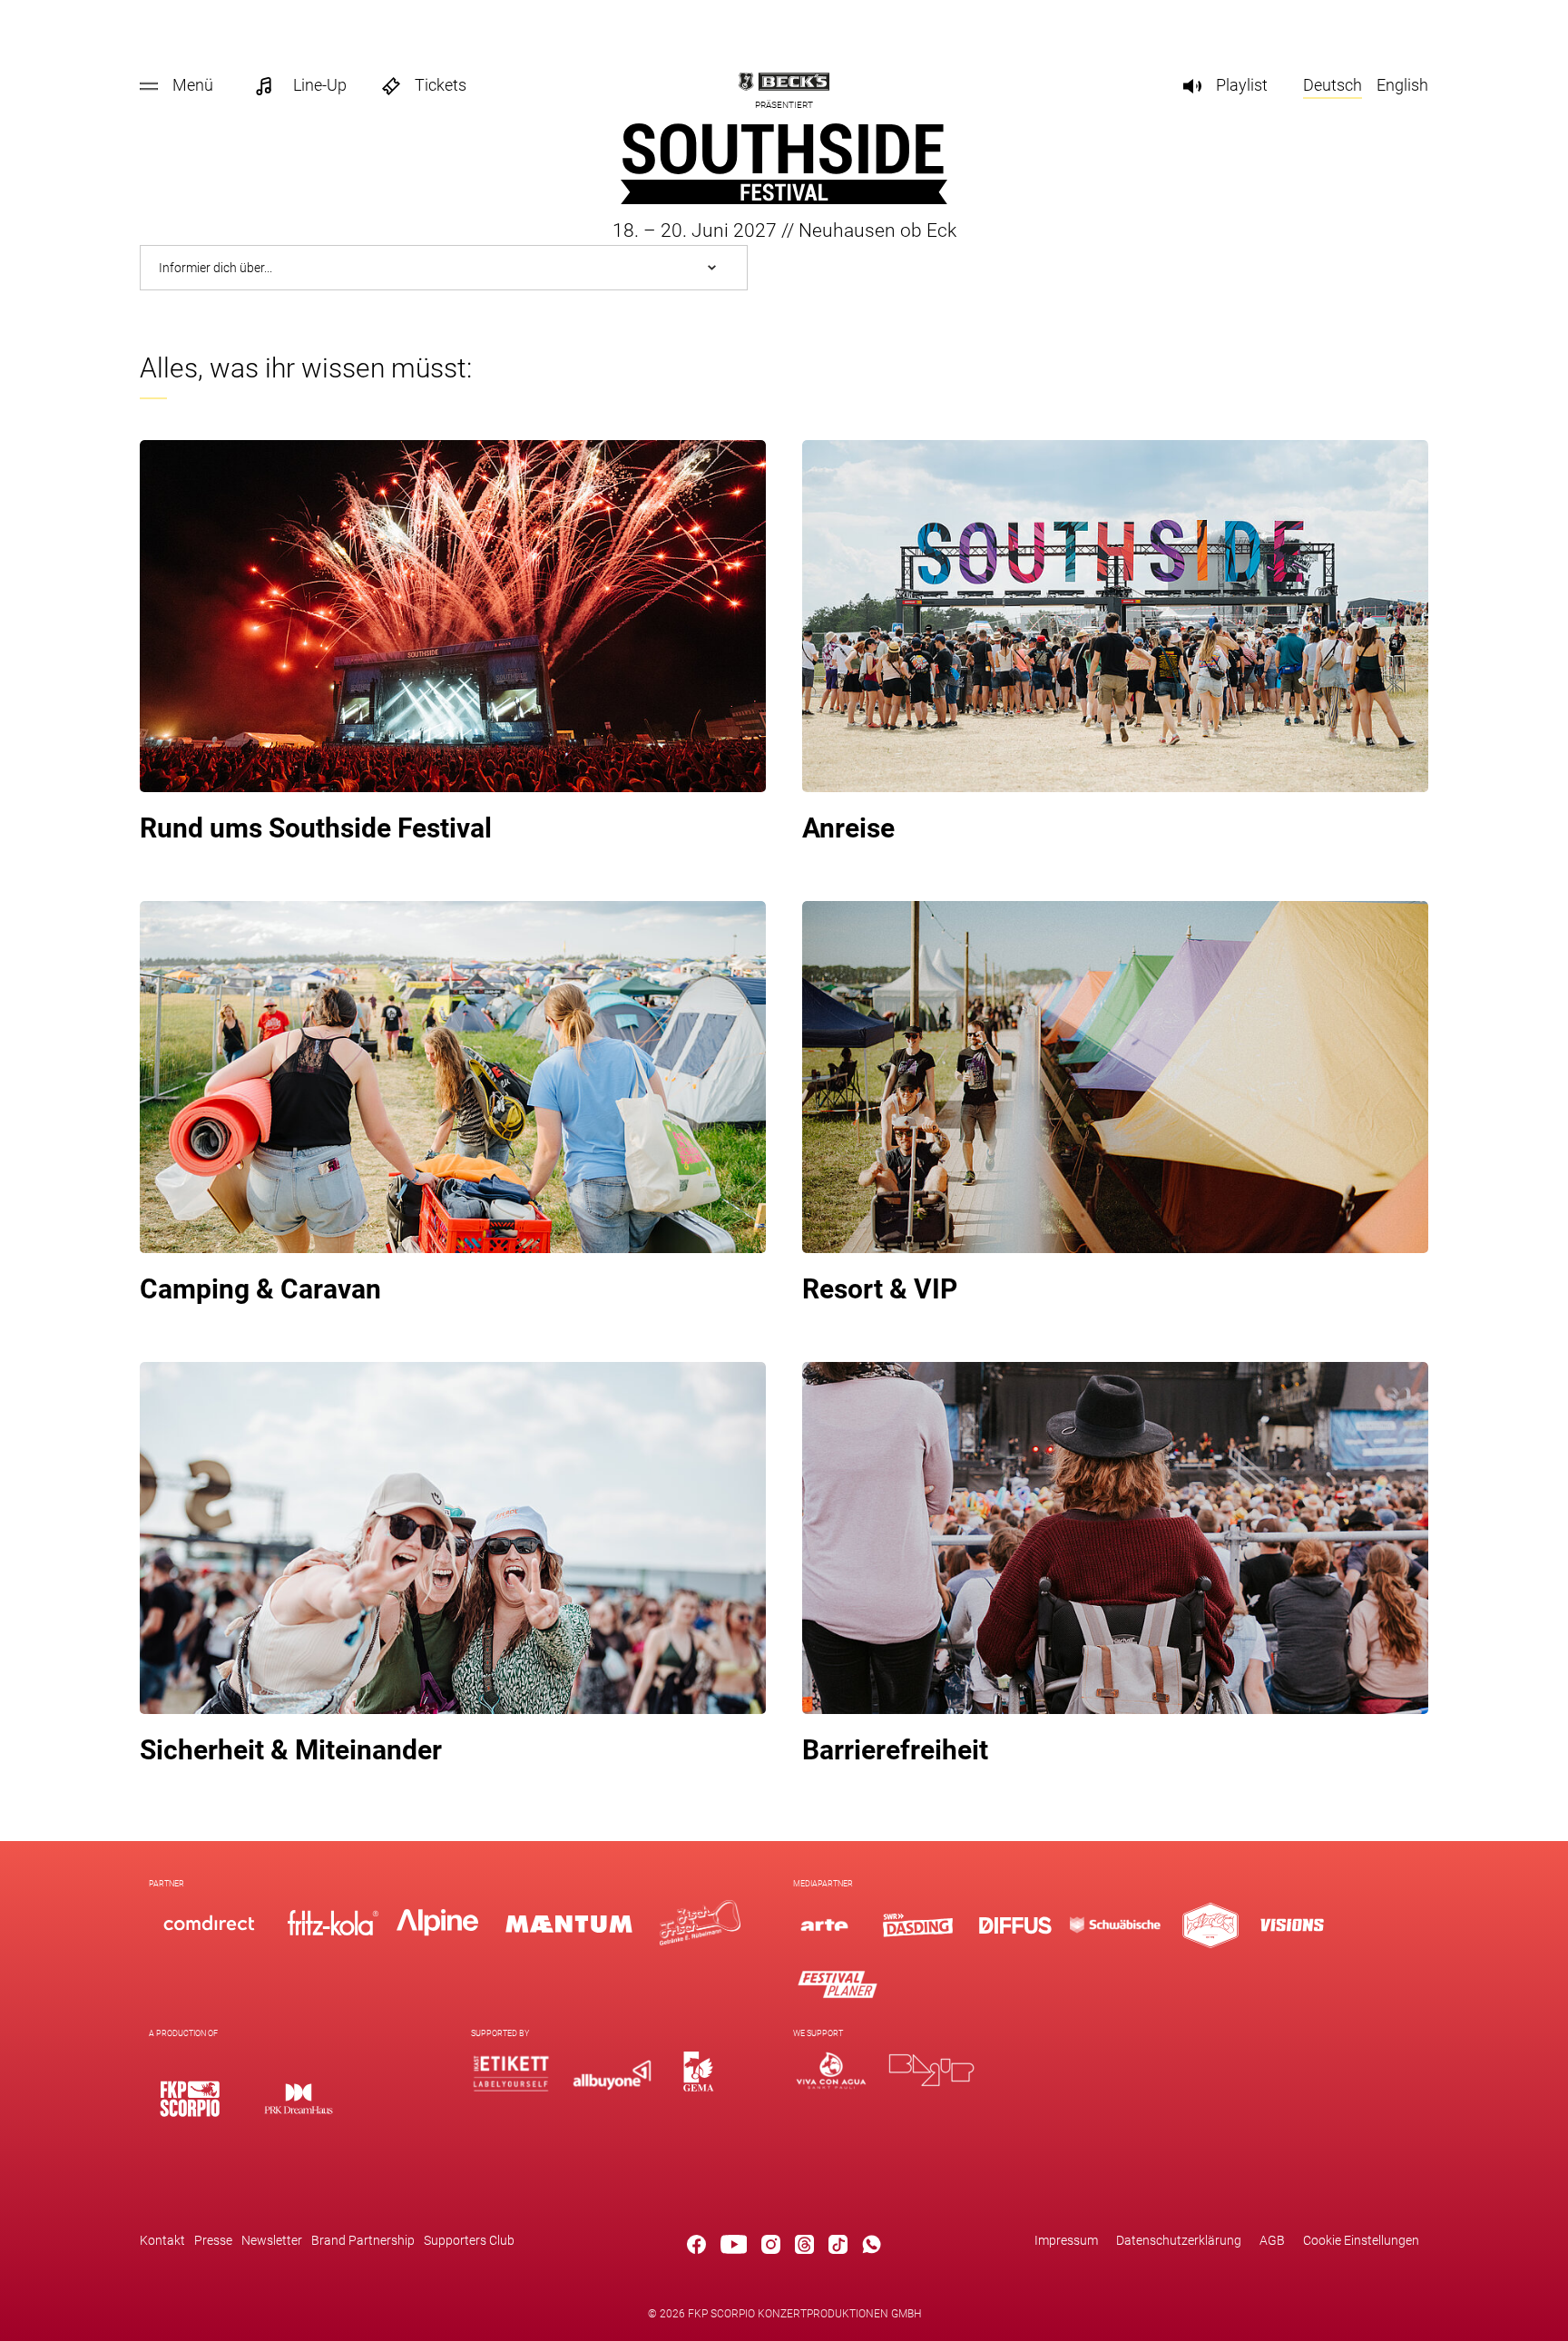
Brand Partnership (363, 2240)
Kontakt (162, 2240)
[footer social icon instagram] (771, 2248)
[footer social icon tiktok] (838, 2248)
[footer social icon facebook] (696, 2248)
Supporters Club (469, 2240)
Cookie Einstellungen (1361, 2240)
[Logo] (190, 2098)
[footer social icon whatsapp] (872, 2248)
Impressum (1066, 2240)
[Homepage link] (784, 199)
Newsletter (272, 2240)
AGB (1272, 2240)
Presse (213, 2240)
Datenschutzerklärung (1179, 2240)
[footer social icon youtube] (734, 2248)
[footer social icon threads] (804, 2248)
